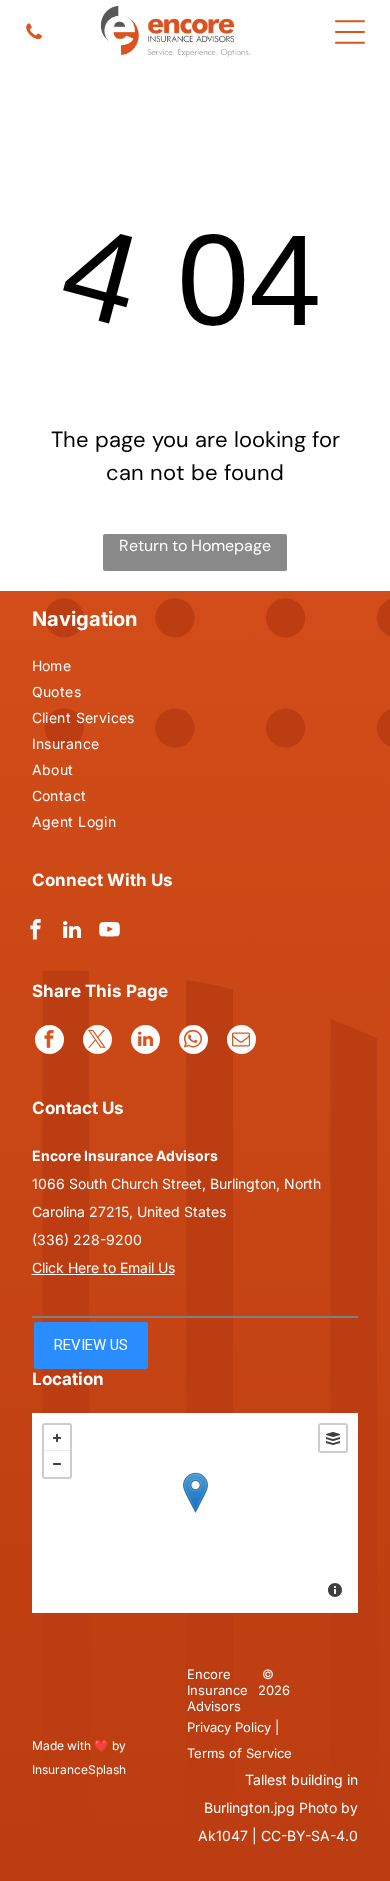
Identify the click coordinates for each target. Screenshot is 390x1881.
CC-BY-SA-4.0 (309, 1835)
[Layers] (333, 1438)
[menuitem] (97, 668)
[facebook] (35, 932)
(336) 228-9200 (87, 1239)
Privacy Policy (229, 1727)
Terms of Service (239, 1753)
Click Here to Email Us (103, 1267)
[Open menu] (350, 32)
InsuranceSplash (79, 1769)
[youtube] (109, 932)
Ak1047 (223, 1835)
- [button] (57, 1464)
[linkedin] (72, 932)
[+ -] (195, 1513)
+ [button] (57, 1438)
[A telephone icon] (34, 36)
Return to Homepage (195, 545)
